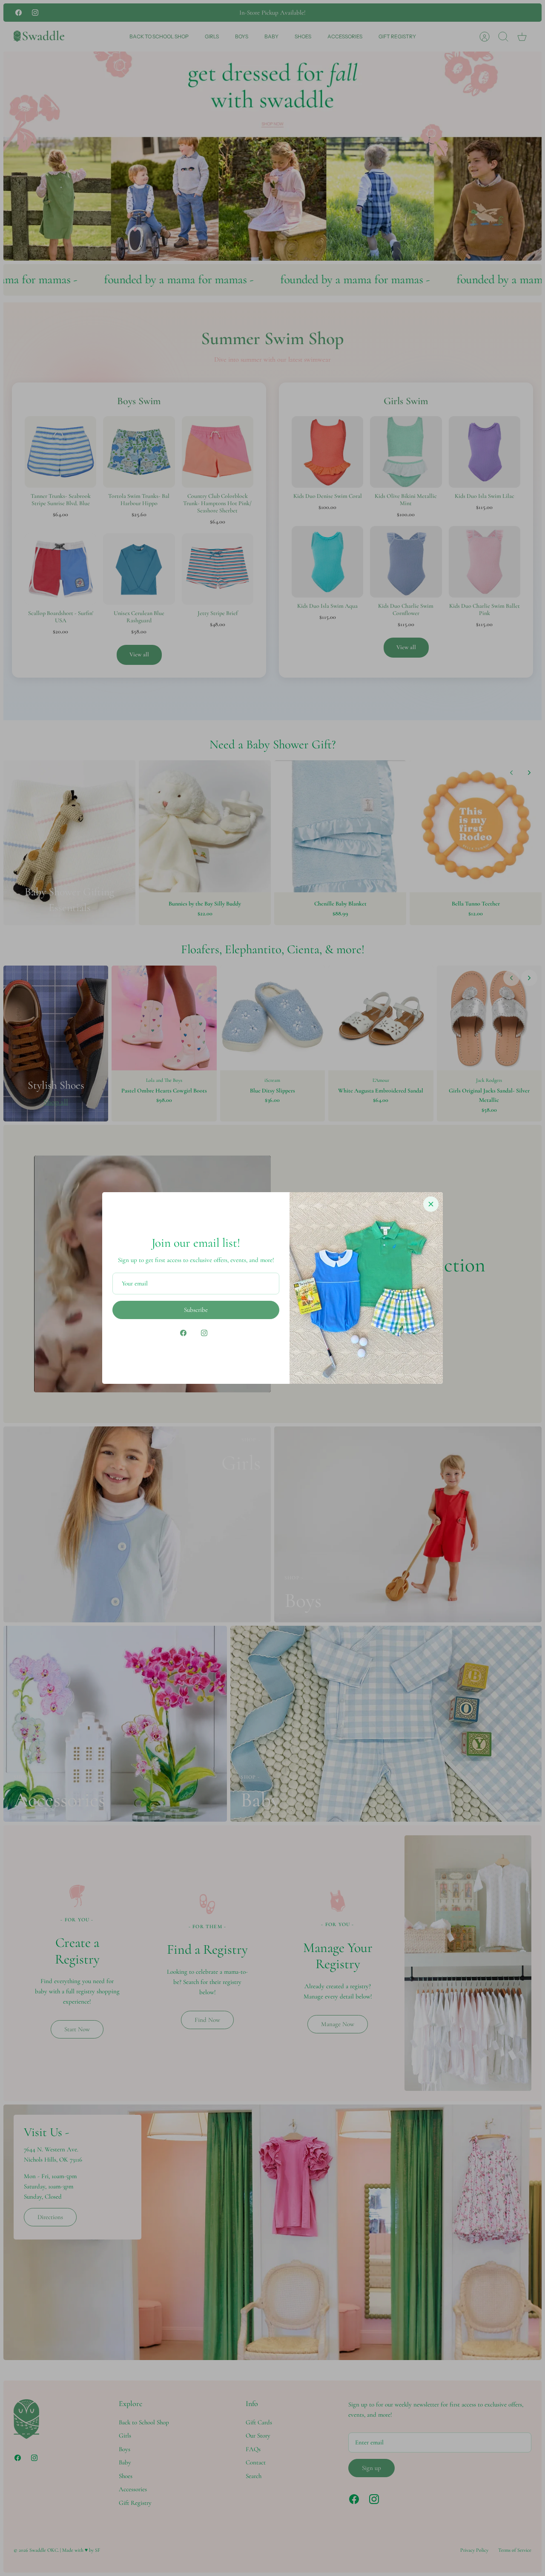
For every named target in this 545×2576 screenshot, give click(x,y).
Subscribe (196, 1310)
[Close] (431, 1204)
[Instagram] (204, 1333)
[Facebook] (183, 1333)
